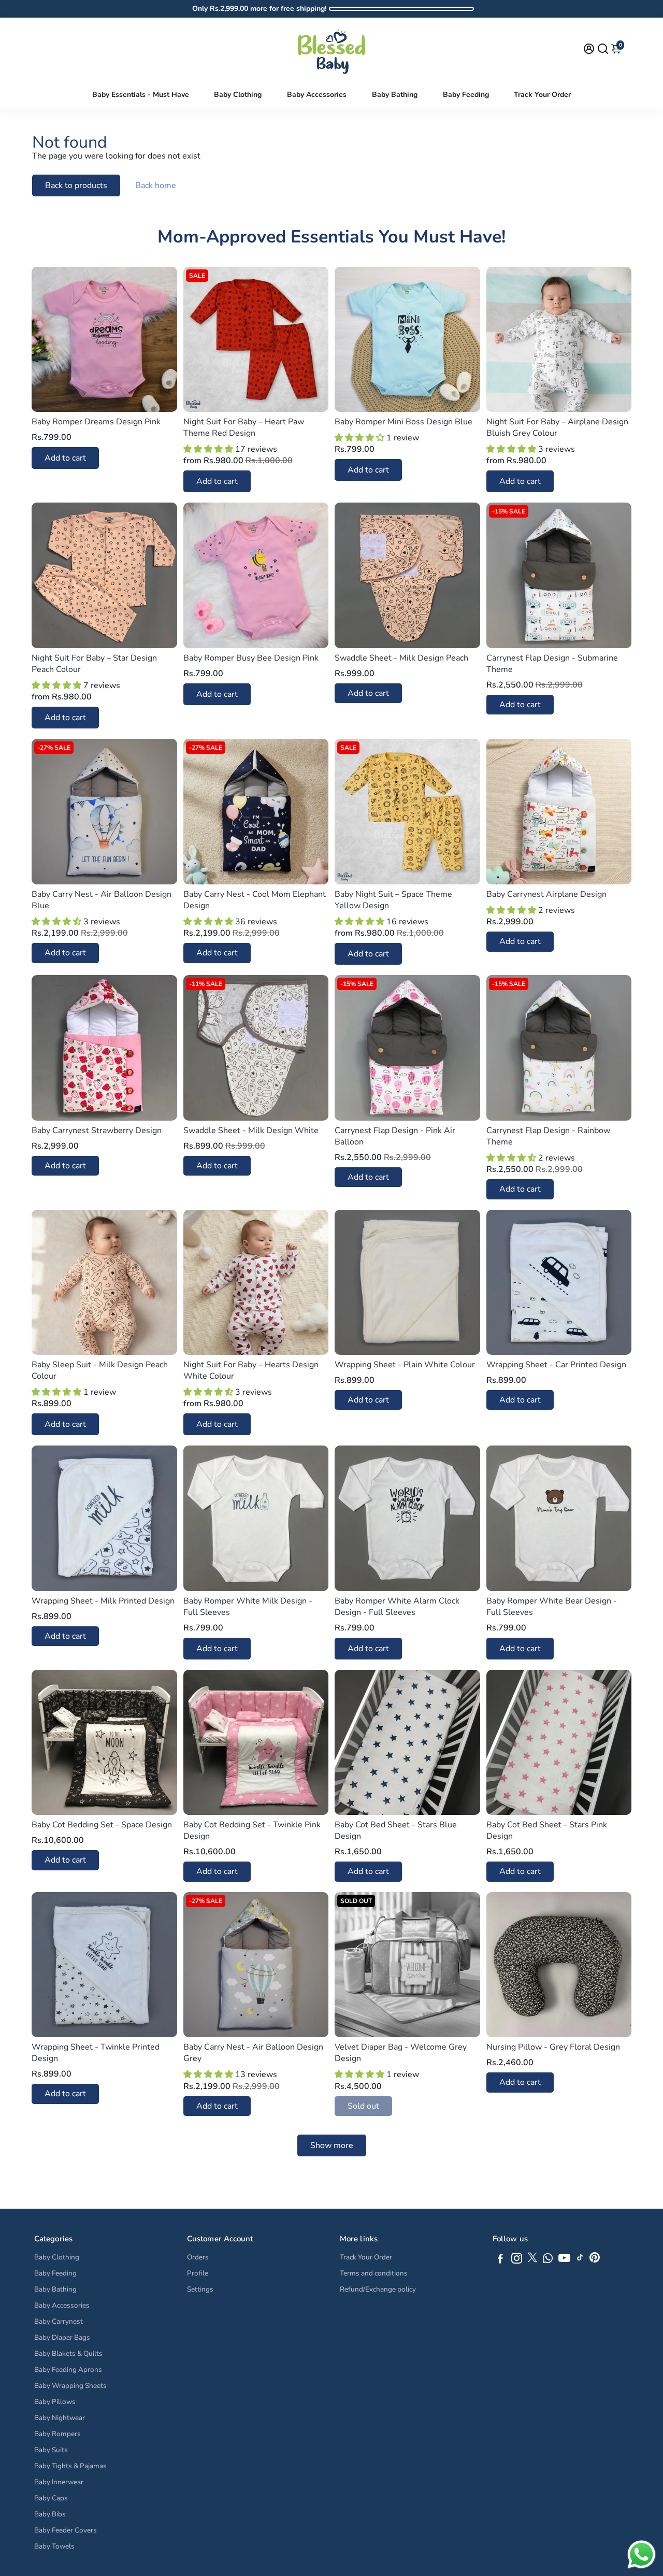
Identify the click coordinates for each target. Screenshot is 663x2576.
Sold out (363, 2106)
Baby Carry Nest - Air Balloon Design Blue (102, 900)
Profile (198, 2273)
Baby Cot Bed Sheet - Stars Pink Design (547, 1830)
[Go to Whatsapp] (548, 2260)
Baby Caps (51, 2498)
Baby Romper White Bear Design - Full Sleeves (552, 1607)
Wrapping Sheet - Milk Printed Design (103, 1601)
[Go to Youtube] (564, 2260)
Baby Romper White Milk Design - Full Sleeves (248, 1607)
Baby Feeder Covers (66, 2530)
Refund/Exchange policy (378, 2289)
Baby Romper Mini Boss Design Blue (403, 422)
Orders (198, 2257)
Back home (156, 185)
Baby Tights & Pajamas (70, 2466)
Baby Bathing (395, 95)
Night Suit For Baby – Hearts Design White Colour (251, 1370)
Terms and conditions (374, 2273)
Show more (332, 2145)
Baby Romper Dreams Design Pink (96, 422)
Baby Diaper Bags (62, 2337)
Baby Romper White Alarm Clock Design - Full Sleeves (397, 1607)
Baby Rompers (57, 2434)
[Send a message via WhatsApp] (642, 2554)
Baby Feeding (466, 95)
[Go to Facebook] (500, 2260)
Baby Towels (54, 2546)
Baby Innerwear (59, 2482)
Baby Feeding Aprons (68, 2370)
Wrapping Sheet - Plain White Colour (405, 1365)
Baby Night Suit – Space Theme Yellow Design (393, 900)
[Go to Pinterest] (595, 2260)
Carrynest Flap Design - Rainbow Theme (548, 1136)
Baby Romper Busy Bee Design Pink (251, 658)
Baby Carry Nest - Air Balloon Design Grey (253, 2053)
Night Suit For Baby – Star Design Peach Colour (94, 664)
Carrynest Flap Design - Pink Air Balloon (395, 1136)
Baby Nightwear (60, 2418)
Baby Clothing (238, 95)
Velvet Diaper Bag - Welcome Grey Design (401, 2053)
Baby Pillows (55, 2402)
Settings (200, 2289)
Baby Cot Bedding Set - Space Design (102, 1825)
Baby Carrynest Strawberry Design (97, 1130)
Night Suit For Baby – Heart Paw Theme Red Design (244, 427)
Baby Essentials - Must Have (141, 95)
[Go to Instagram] (517, 2260)
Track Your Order (542, 95)
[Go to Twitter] (532, 2260)
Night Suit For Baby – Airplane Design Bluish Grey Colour (557, 427)
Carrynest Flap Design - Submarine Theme (552, 664)
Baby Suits (51, 2450)
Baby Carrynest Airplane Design (546, 894)
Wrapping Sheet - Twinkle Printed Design (96, 2053)
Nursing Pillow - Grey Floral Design (553, 2047)
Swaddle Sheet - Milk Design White (251, 1130)
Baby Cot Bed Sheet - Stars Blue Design (396, 1830)
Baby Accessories (317, 95)
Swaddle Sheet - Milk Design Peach (401, 658)
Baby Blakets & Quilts (68, 2353)
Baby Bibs (50, 2514)
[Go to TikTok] (580, 2260)
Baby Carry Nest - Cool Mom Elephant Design (255, 900)
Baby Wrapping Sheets (70, 2386)
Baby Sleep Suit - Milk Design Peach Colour (100, 1370)
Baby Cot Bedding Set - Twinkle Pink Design (252, 1830)
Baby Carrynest (59, 2321)
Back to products (76, 185)
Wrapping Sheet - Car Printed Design (556, 1365)
